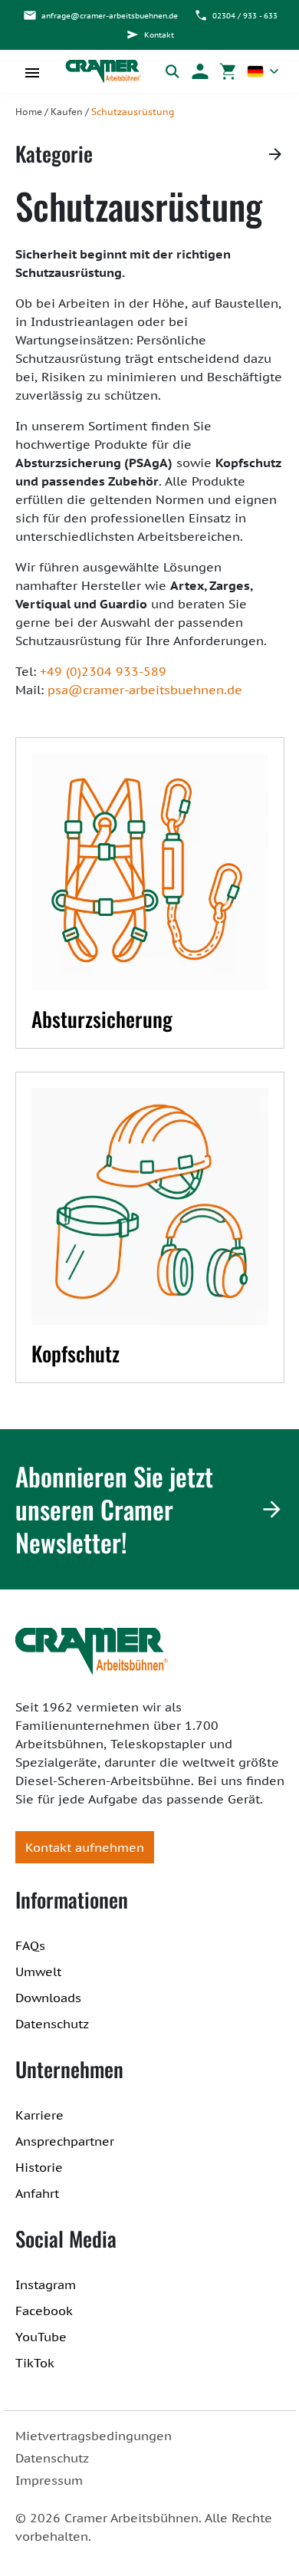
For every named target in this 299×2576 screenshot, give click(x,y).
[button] (200, 71)
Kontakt (159, 35)
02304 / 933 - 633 (245, 16)
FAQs (30, 1945)
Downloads (48, 1998)
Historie (39, 2167)
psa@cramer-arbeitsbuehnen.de (145, 690)
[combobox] (263, 71)
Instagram (46, 2284)
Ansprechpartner (65, 2141)
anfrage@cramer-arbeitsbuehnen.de (110, 16)
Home (29, 112)
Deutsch (263, 71)
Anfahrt (37, 2193)
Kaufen (67, 112)
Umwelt (38, 1972)
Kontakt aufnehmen (85, 1847)
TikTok (35, 2363)
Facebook (44, 2311)
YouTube (41, 2337)
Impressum (49, 2480)
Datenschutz (52, 2024)
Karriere (39, 2115)
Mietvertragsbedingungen (94, 2436)
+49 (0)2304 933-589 (103, 671)
